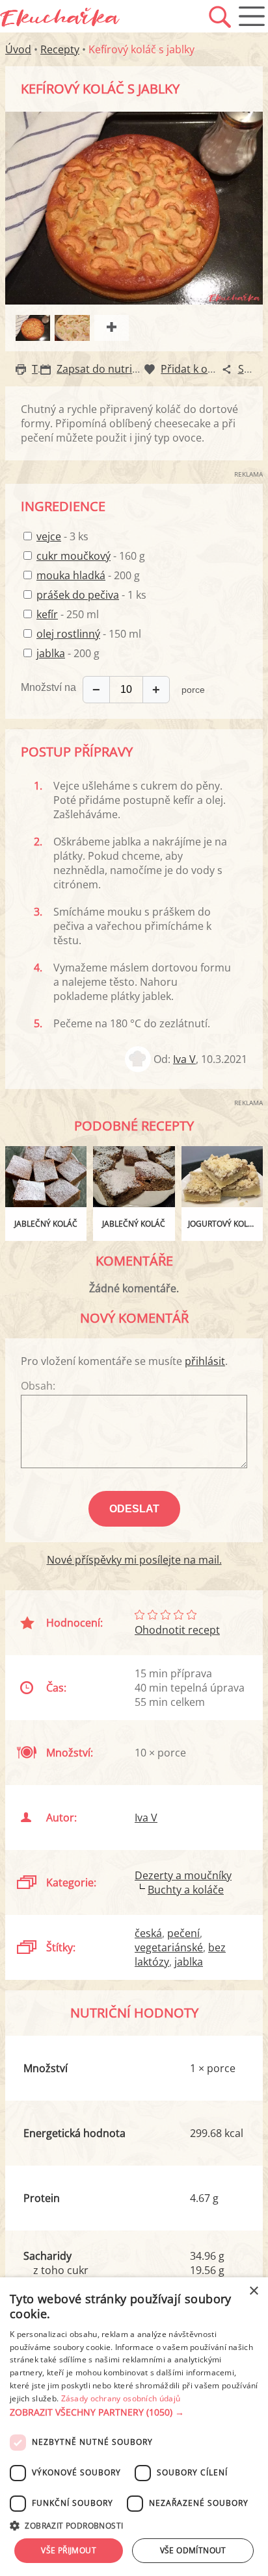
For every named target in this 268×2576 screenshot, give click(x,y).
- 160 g (91, 556)
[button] (134, 2412)
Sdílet (252, 369)
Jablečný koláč (46, 1224)
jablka (51, 653)
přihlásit (205, 1361)
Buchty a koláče (186, 1890)
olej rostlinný (68, 634)
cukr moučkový (74, 556)
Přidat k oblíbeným (207, 369)
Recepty (60, 49)
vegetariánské (169, 1947)
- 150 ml (89, 634)
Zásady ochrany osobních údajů (121, 2398)
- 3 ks (62, 536)
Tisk (41, 369)
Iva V (184, 1059)
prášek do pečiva (78, 595)
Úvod (18, 49)
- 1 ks (91, 595)
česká (148, 1933)
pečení (183, 1933)
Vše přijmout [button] (69, 2550)
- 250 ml (68, 614)
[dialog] (134, 2427)
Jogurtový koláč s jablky (225, 1224)
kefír (47, 614)
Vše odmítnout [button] (193, 2550)
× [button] (253, 2291)
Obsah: (38, 1386)
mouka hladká (71, 575)
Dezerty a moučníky (183, 1875)
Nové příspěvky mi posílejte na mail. (134, 1560)
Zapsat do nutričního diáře (122, 369)
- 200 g (88, 575)
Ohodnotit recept (177, 1630)
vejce (49, 536)
